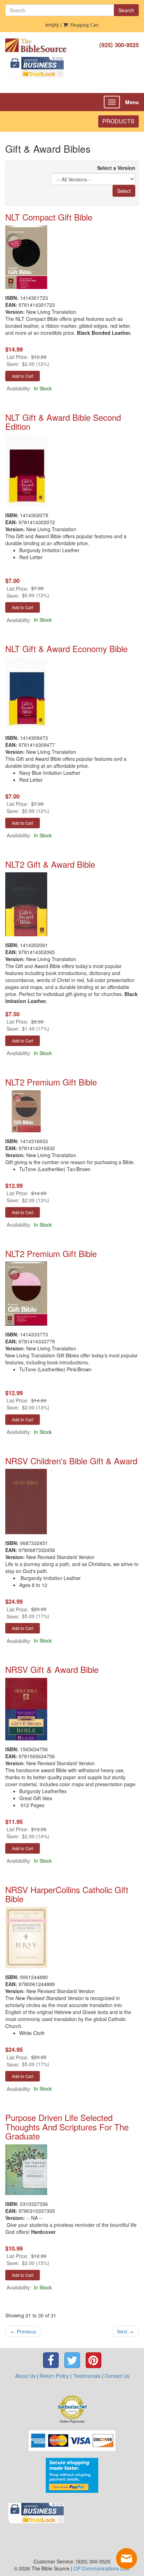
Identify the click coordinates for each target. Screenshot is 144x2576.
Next (125, 2331)
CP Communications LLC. (102, 2568)
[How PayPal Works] (72, 2475)
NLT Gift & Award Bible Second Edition (63, 422)
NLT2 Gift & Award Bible (50, 864)
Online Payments (72, 2422)
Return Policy (54, 2376)
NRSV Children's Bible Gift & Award (71, 1461)
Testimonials (87, 2376)
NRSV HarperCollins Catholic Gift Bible (67, 1894)
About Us (25, 2376)
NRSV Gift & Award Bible (52, 1669)
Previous (23, 2331)
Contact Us (117, 2376)
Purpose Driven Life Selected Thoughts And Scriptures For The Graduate (67, 2127)
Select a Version (116, 168)
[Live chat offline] (127, 2559)
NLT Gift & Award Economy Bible (66, 648)
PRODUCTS (118, 121)
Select (124, 191)
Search (126, 10)
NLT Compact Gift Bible (49, 217)
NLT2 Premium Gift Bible (51, 1082)
